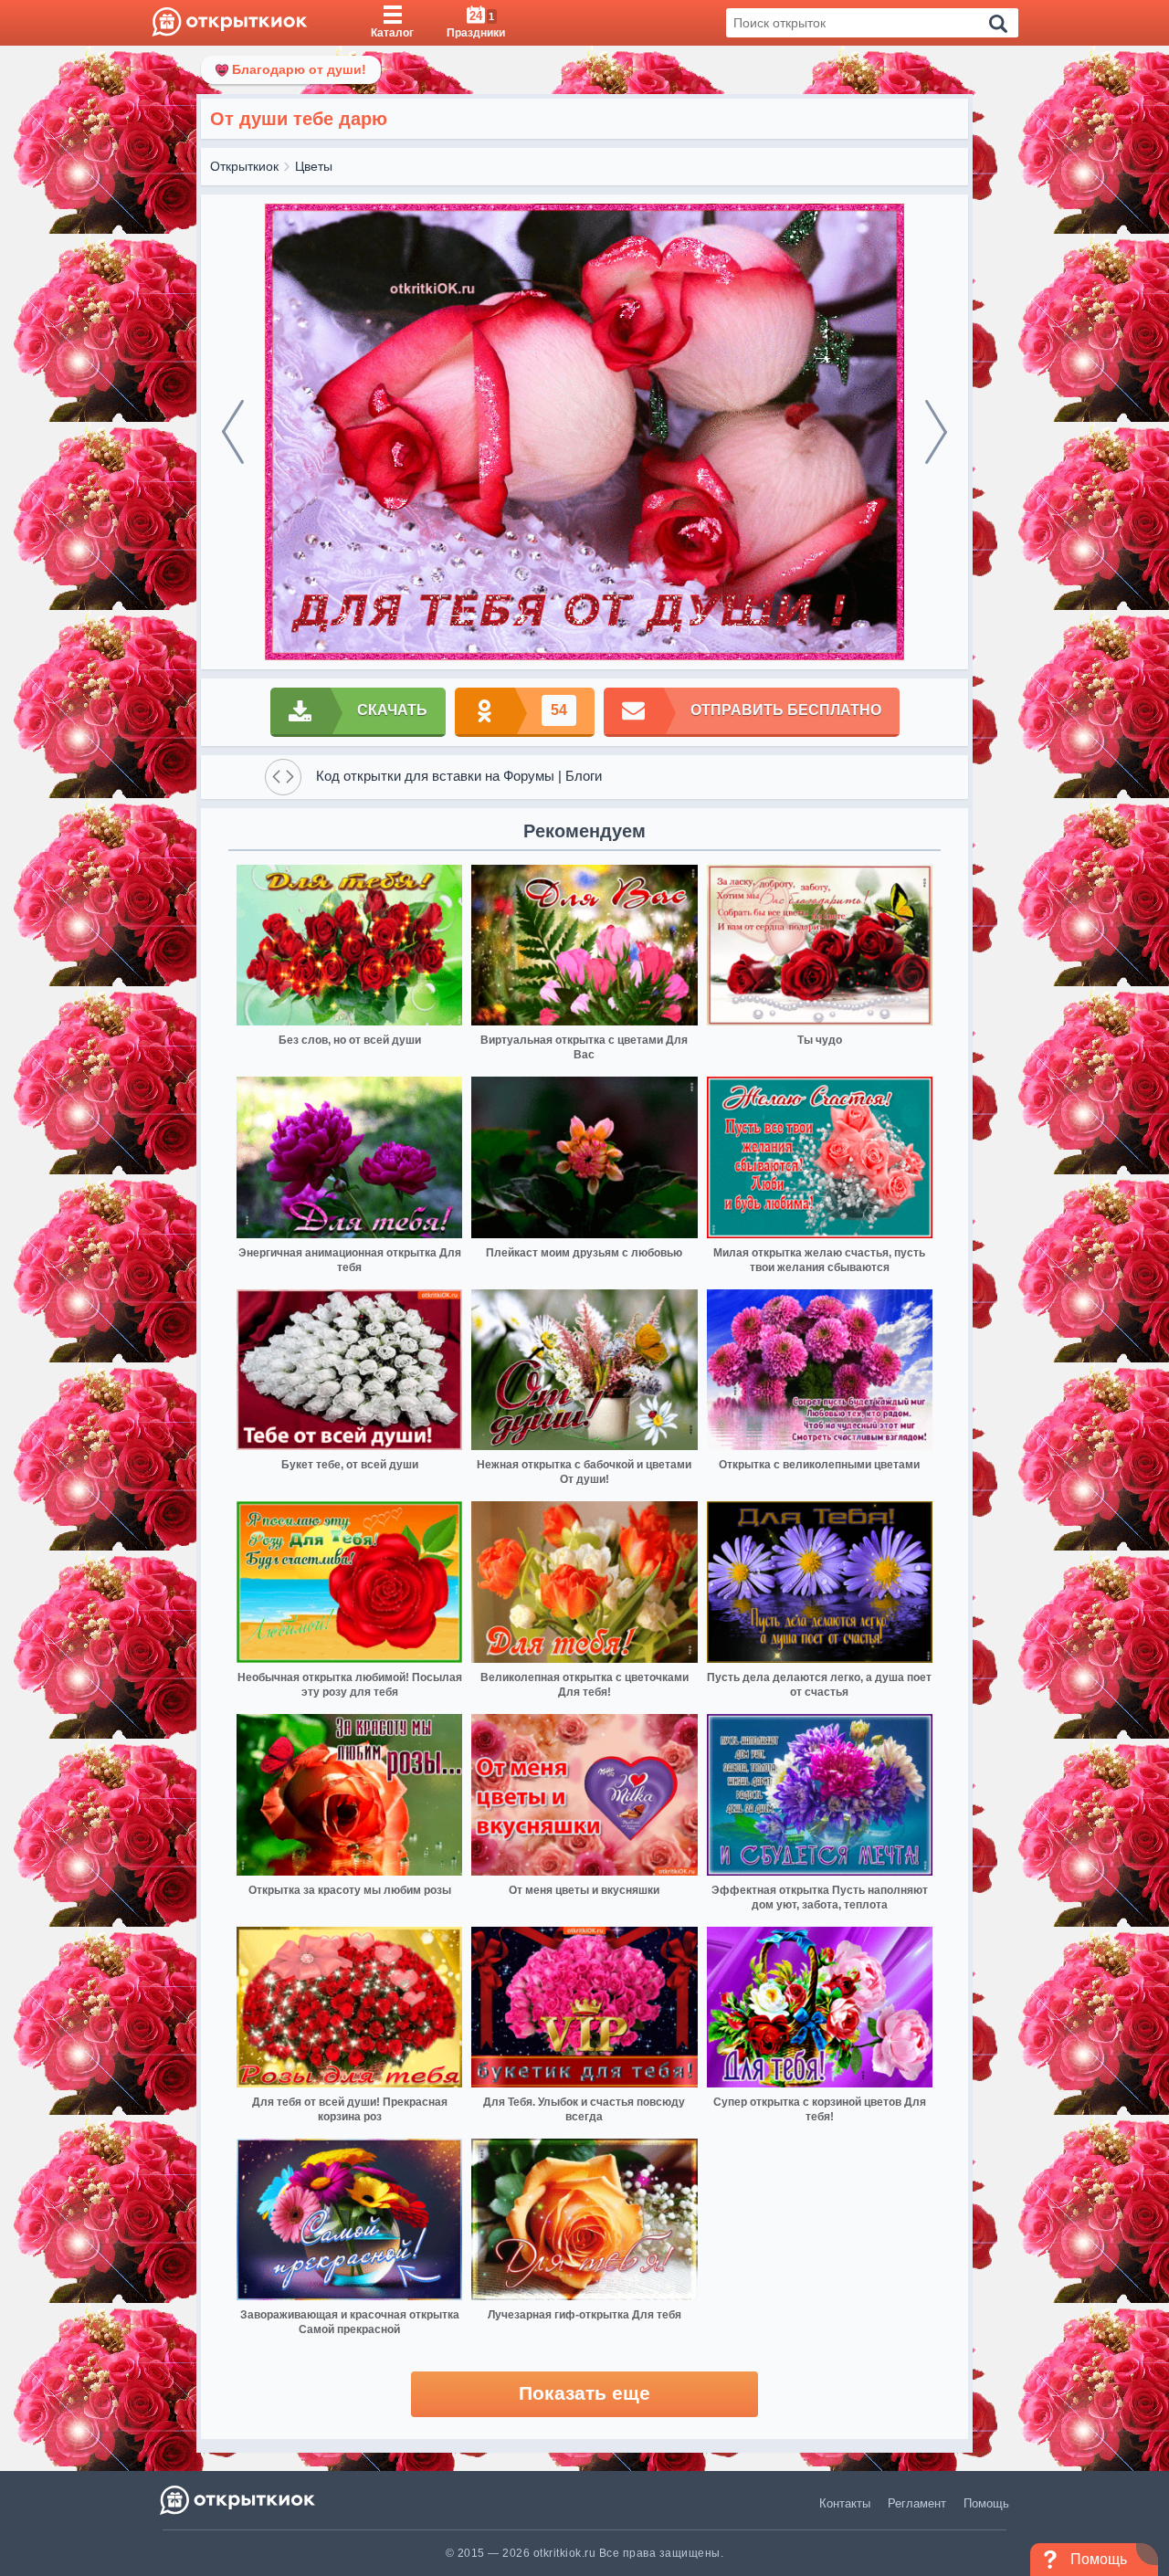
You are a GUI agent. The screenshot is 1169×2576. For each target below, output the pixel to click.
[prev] (233, 432)
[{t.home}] (239, 2500)
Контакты (845, 2503)
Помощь (986, 2503)
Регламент (917, 2503)
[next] (936, 432)
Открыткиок (244, 166)
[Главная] (230, 23)
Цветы (314, 166)
